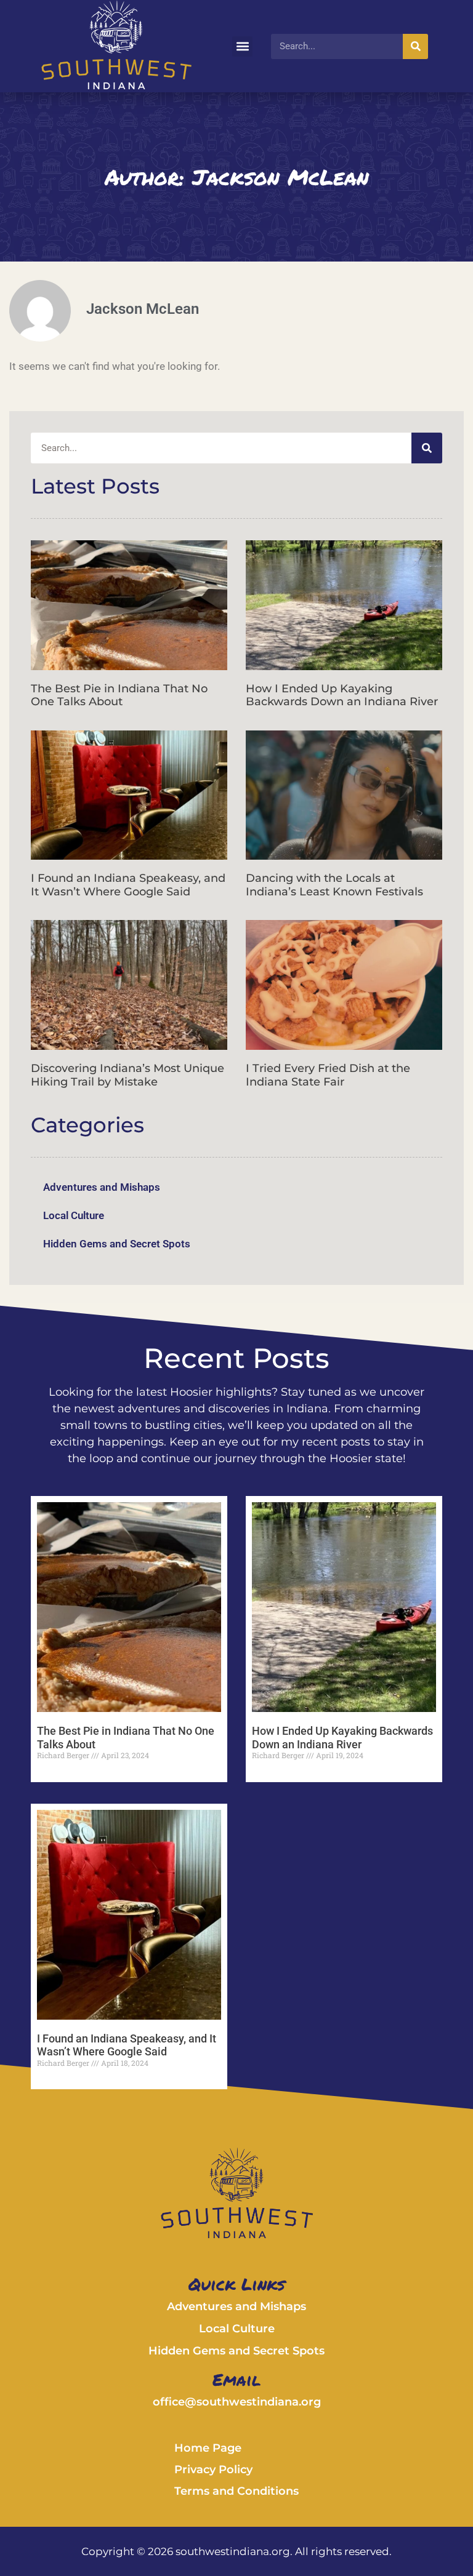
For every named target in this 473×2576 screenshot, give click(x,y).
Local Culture (74, 1215)
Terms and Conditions (236, 2491)
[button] (242, 46)
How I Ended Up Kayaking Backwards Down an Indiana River (342, 695)
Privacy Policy (213, 2470)
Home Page (208, 2448)
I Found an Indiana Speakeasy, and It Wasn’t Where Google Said (128, 885)
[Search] (415, 46)
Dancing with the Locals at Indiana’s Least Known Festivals (334, 885)
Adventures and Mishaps (102, 1187)
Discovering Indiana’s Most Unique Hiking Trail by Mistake (127, 1075)
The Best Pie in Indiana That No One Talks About (119, 695)
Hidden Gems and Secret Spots (117, 1244)
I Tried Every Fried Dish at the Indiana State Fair (328, 1075)
